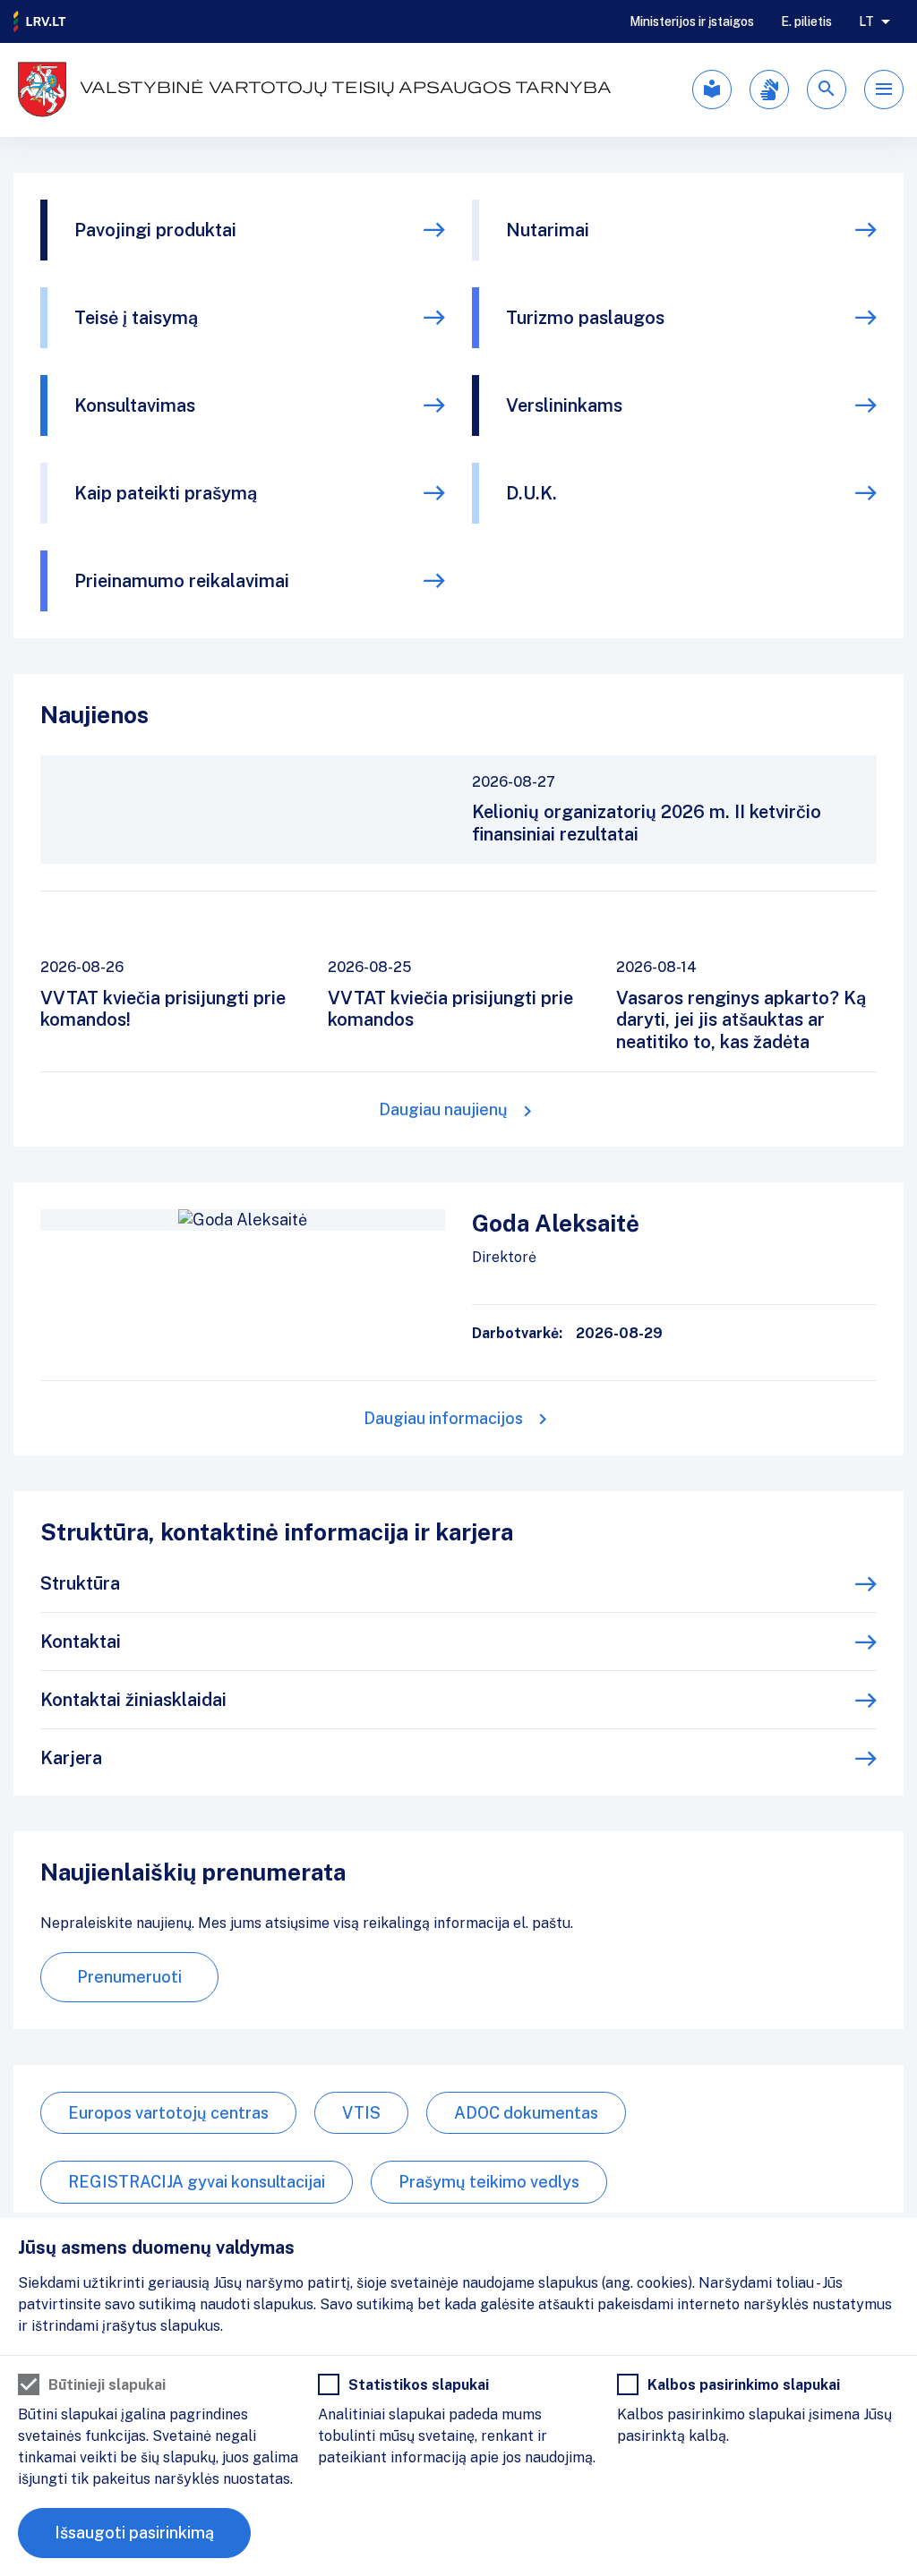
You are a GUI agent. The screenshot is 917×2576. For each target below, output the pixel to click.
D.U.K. (531, 493)
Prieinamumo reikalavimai (182, 581)
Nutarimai (548, 230)
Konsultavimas (135, 405)
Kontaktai (81, 1642)
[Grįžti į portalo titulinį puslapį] (40, 21)
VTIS (361, 2113)
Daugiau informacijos (443, 1418)
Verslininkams (564, 405)
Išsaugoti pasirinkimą (134, 2533)
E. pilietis (806, 21)
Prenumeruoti (129, 1977)
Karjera (71, 1758)
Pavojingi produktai (155, 230)
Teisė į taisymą (136, 318)
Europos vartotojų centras (168, 2113)
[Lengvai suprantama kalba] (712, 90)
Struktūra (80, 1583)
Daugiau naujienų (443, 1109)
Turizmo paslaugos (585, 318)
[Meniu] (884, 90)
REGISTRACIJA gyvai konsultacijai (197, 2182)
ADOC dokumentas (526, 2113)
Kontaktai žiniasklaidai (133, 1700)
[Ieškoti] (827, 90)
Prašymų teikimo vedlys (489, 2182)
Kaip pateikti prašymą (166, 493)
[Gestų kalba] (769, 90)
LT (866, 21)
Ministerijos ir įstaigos (692, 21)
